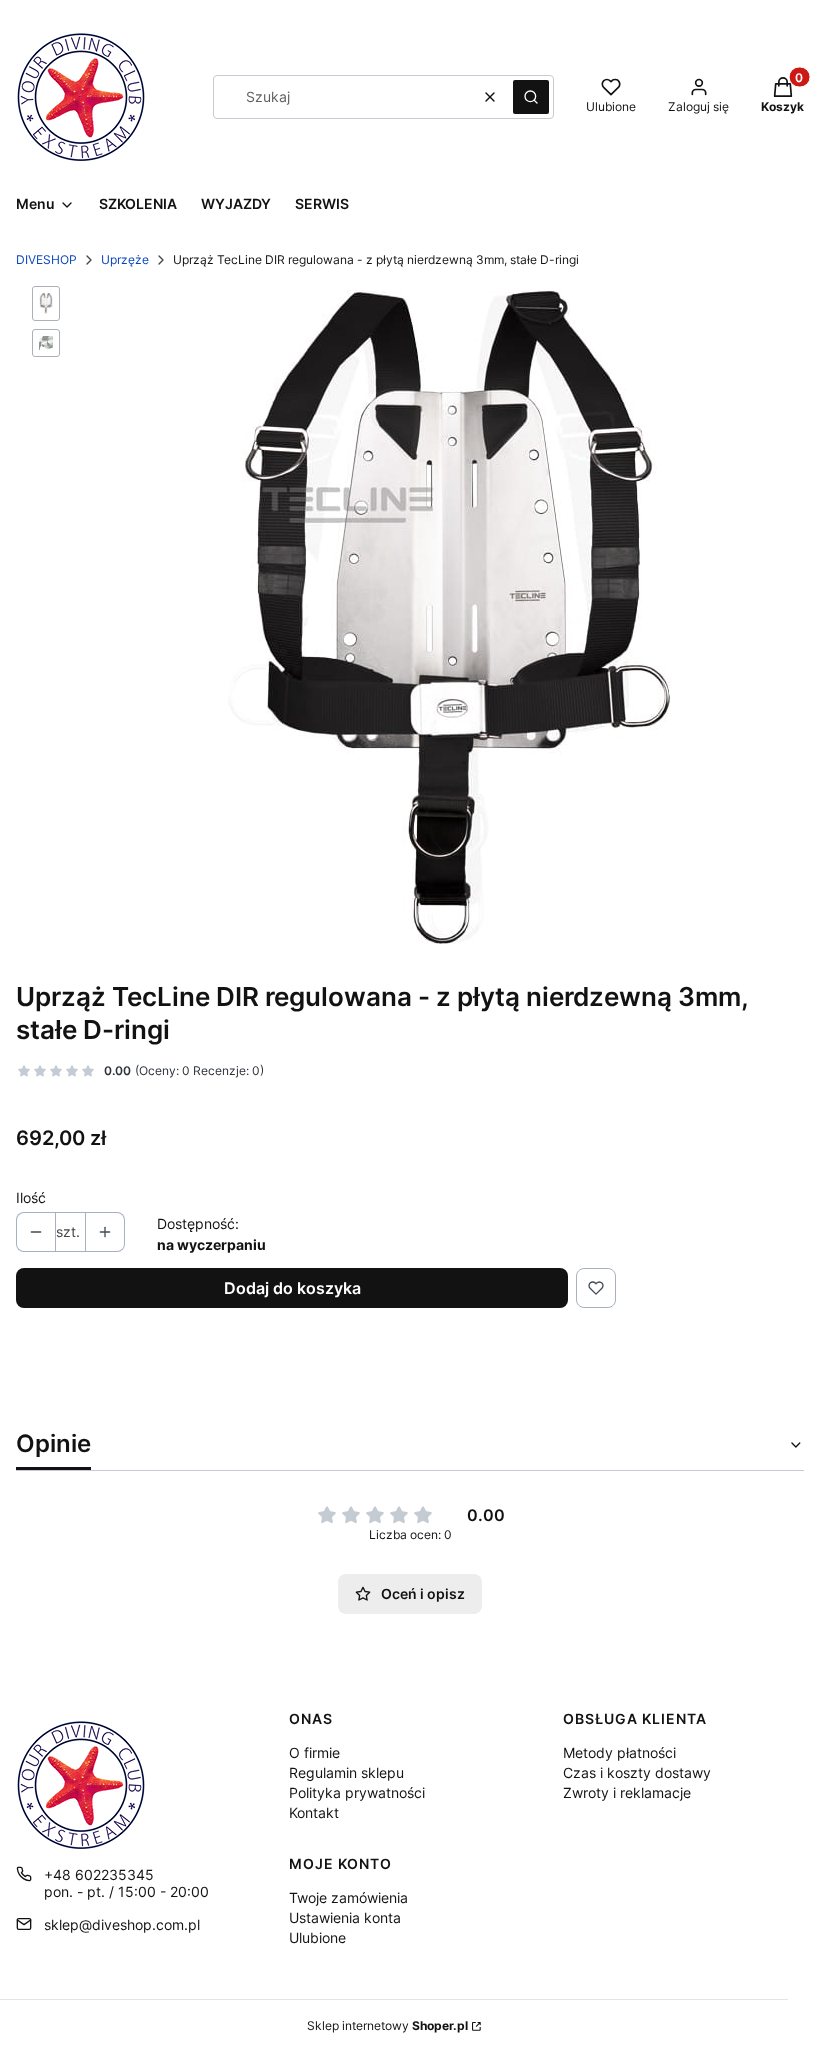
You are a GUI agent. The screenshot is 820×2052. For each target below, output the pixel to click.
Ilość (31, 1197)
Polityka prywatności (357, 1792)
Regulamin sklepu (346, 1772)
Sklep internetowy (387, 2025)
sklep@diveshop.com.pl (122, 1924)
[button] (531, 97)
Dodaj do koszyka (292, 1288)
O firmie (314, 1752)
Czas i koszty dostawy (637, 1772)
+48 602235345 (99, 1874)
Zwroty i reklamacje (627, 1792)
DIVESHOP (46, 259)
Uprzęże (125, 259)
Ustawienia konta (345, 1917)
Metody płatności (619, 1752)
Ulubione (317, 1937)
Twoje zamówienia (348, 1897)
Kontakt (314, 1812)
